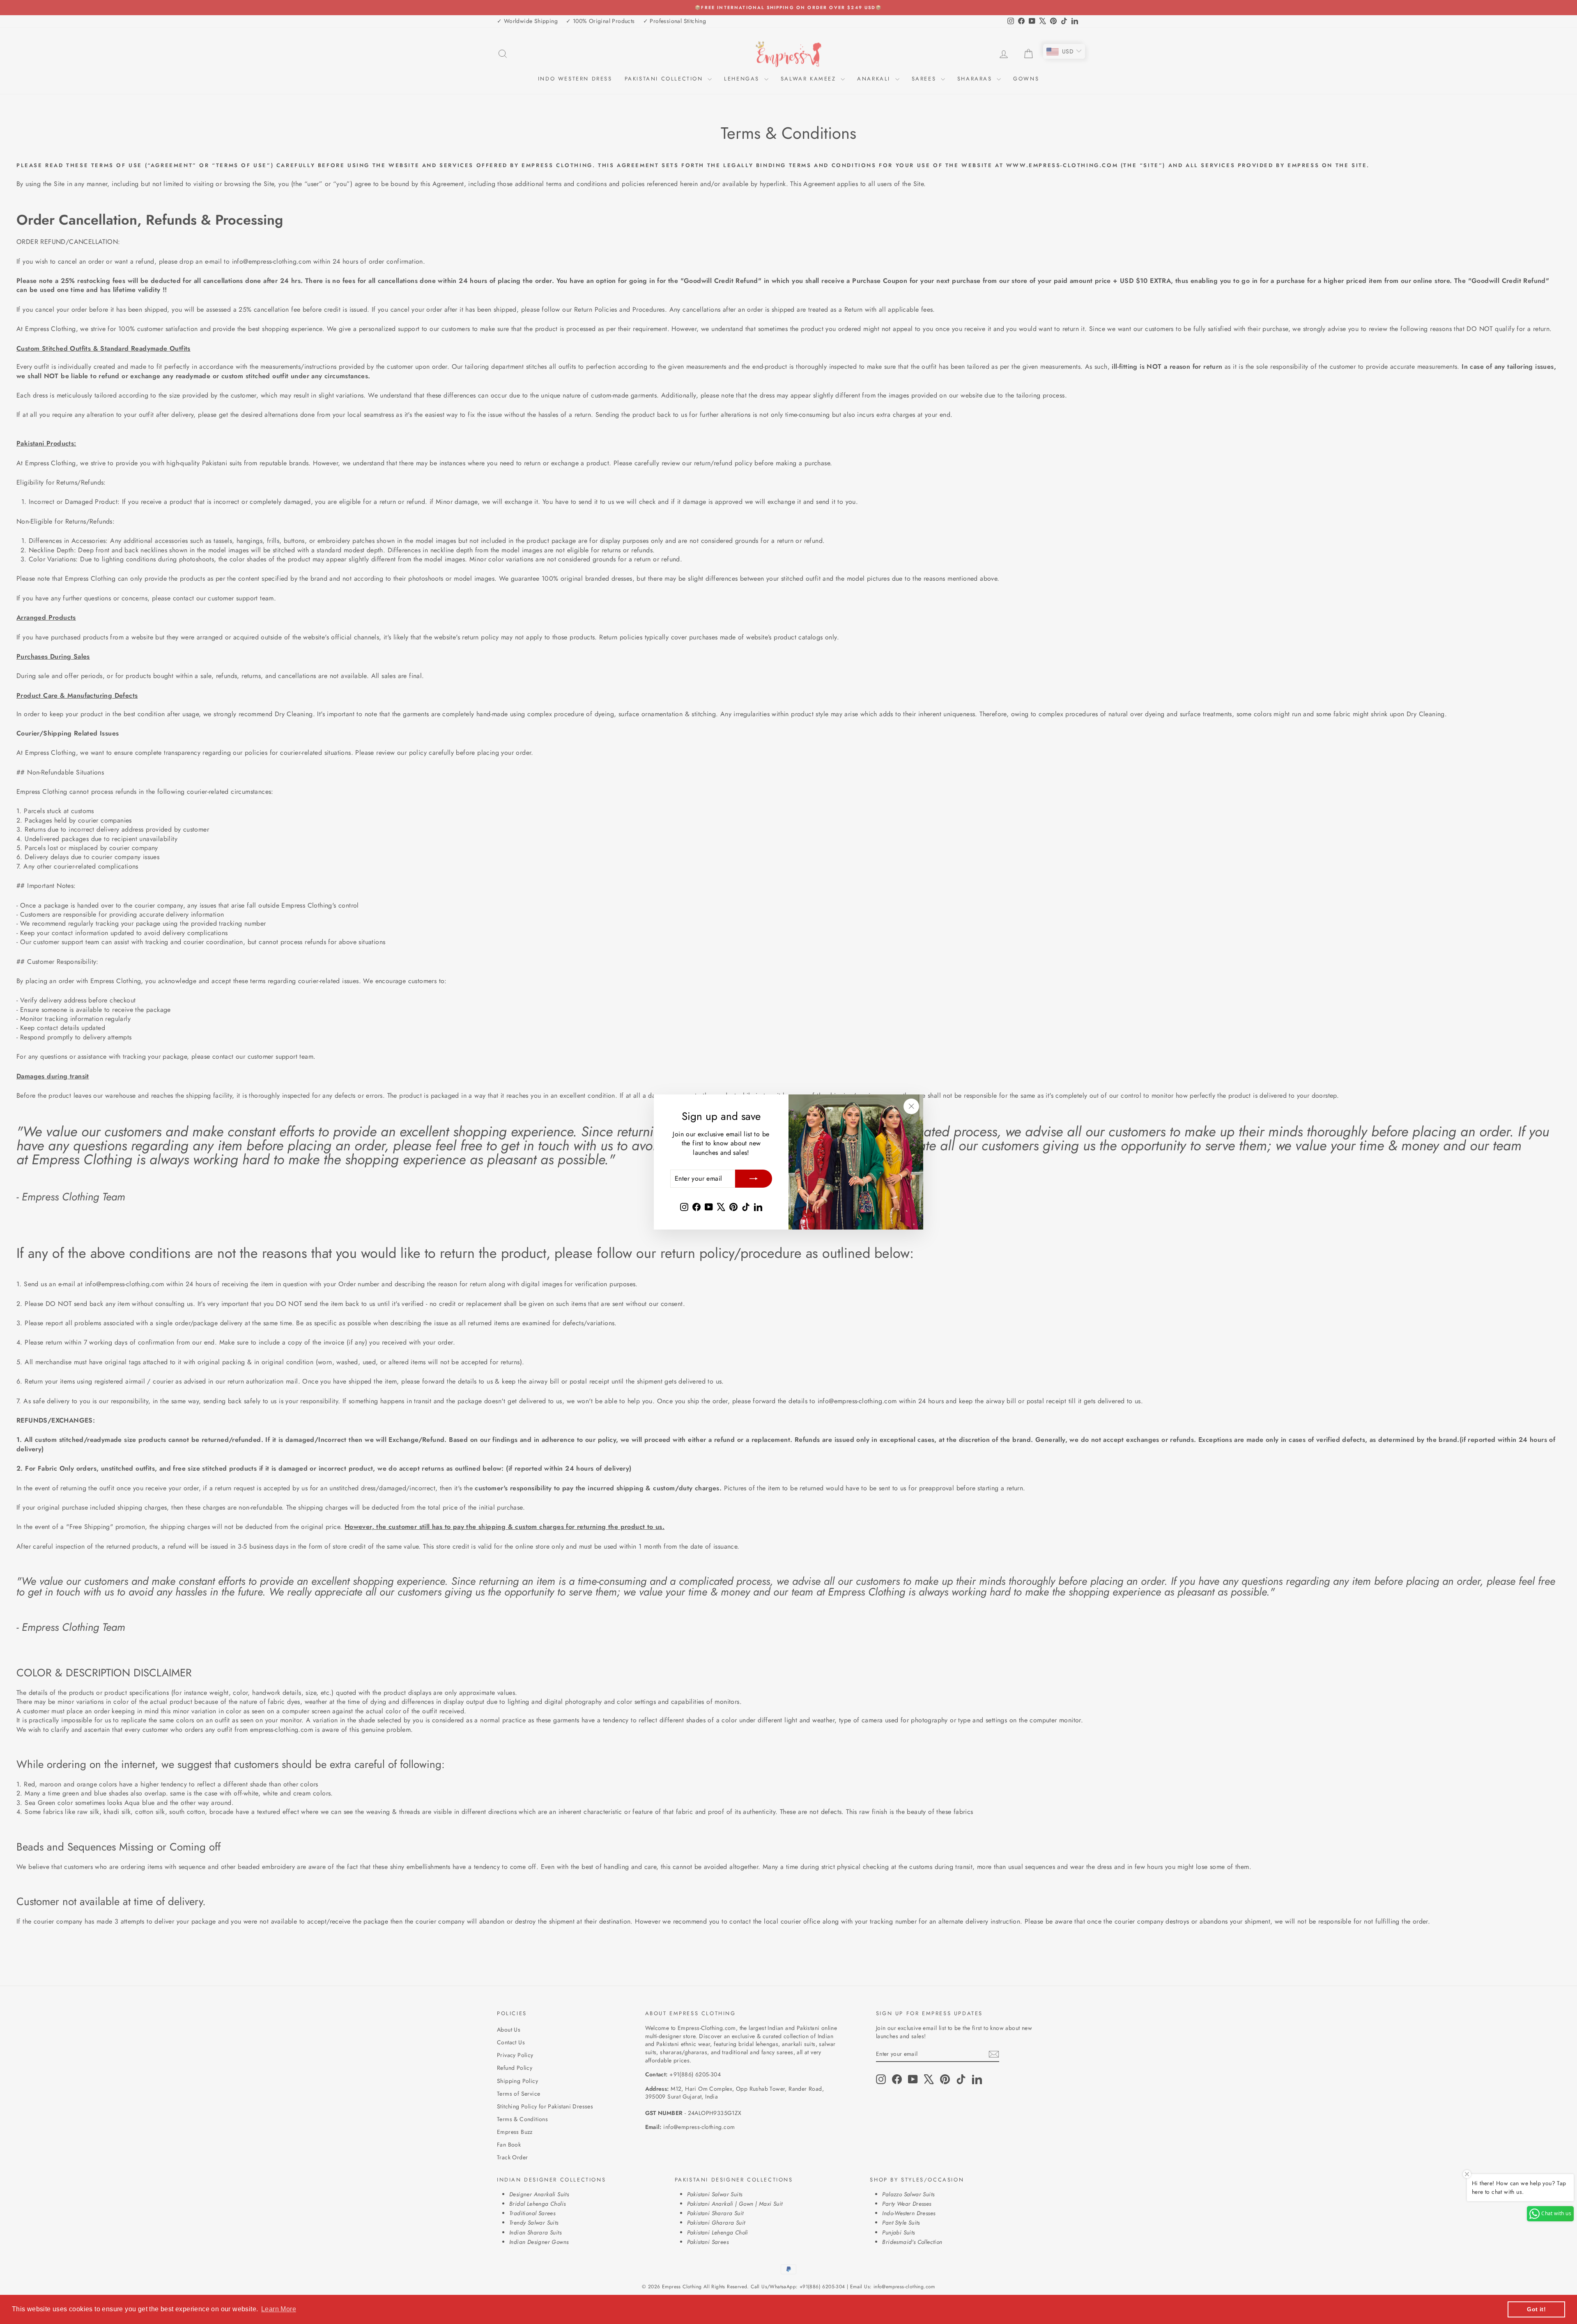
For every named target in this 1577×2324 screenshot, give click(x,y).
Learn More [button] (279, 2309)
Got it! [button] (1536, 2309)
